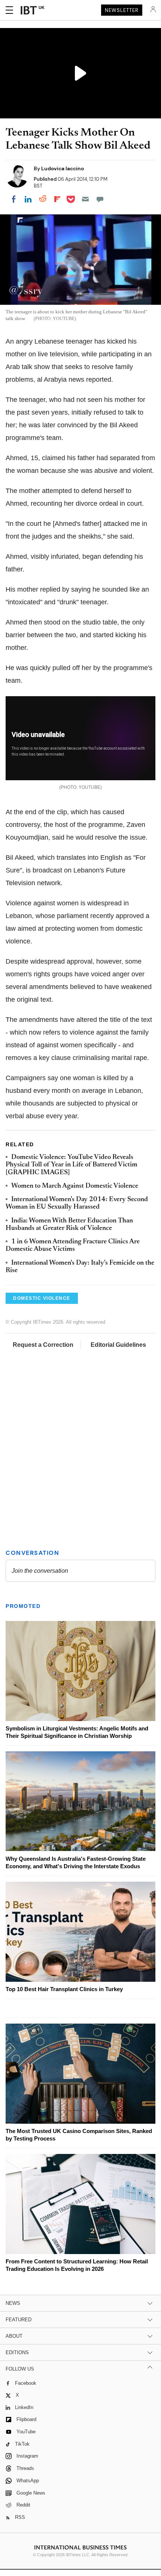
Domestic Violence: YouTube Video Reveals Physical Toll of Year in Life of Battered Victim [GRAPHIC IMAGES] (72, 1165)
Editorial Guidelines (118, 1345)
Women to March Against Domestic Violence (75, 1186)
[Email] (85, 199)
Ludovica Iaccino (63, 168)
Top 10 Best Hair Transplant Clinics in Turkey (64, 1990)
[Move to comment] (100, 199)
